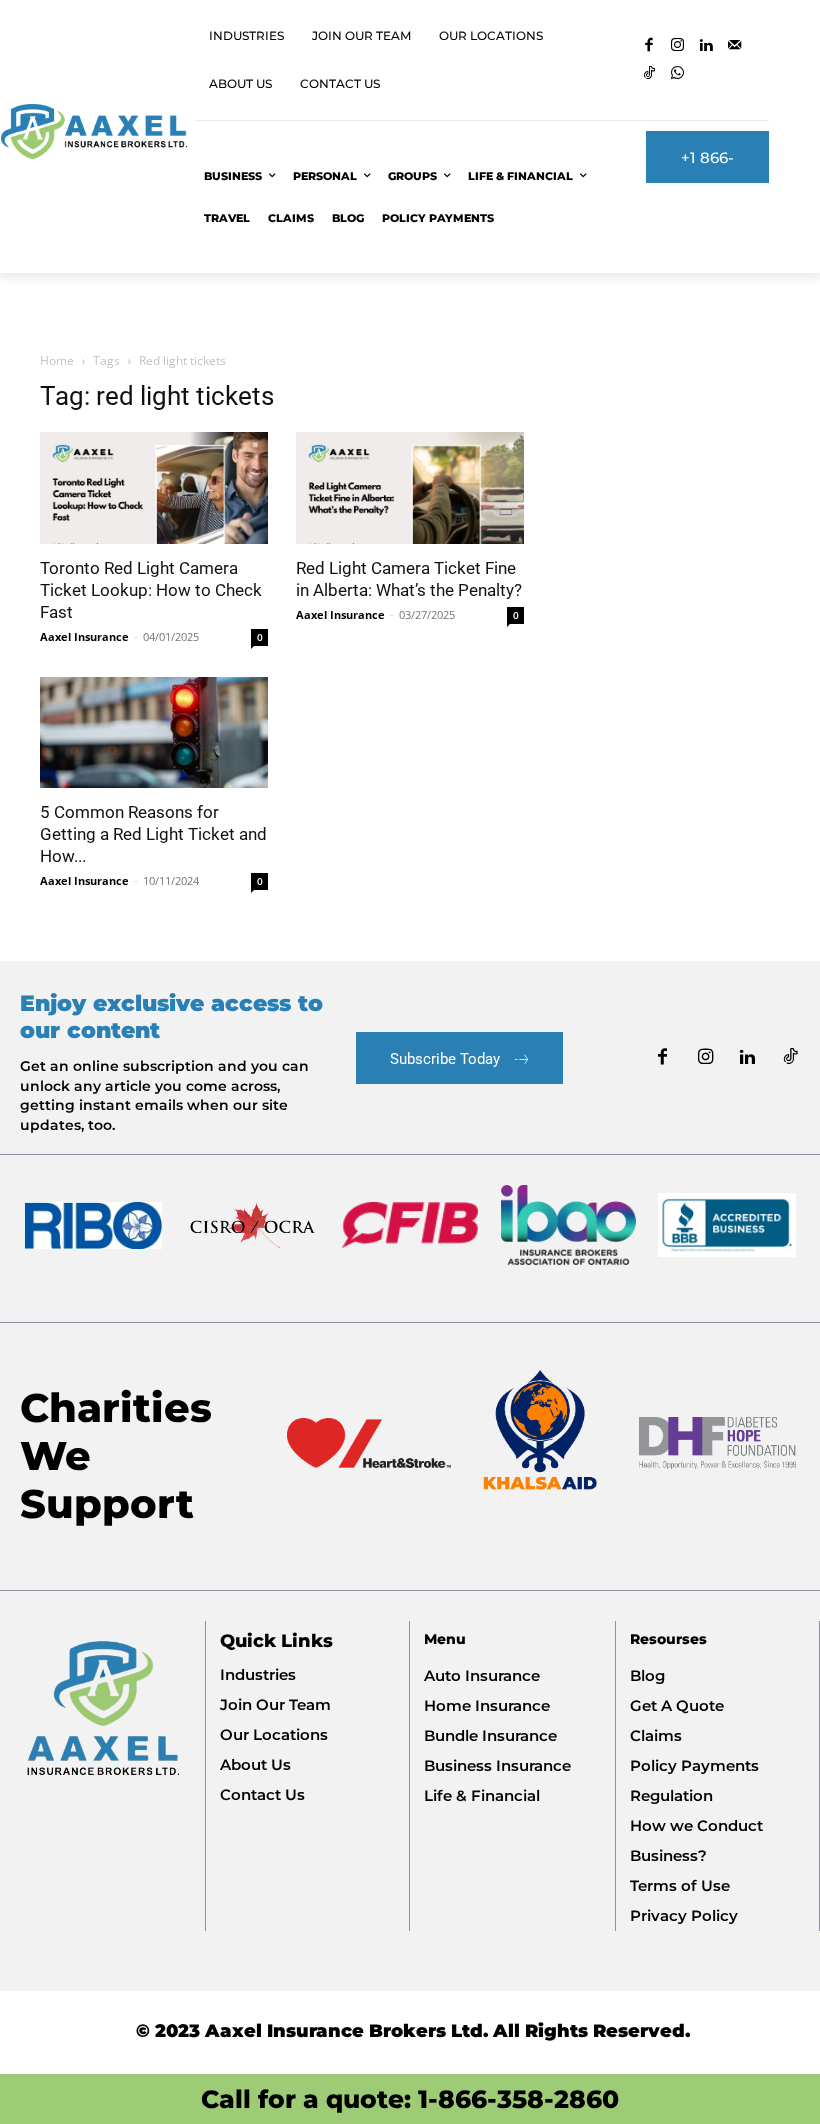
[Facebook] (649, 46)
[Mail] (735, 46)
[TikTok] (649, 74)
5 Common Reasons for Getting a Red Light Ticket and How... (153, 834)
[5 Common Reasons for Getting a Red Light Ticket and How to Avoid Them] (154, 733)
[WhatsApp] (678, 74)
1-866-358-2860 (518, 2099)
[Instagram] (678, 46)
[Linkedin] (706, 46)
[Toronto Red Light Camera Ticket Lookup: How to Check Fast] (154, 488)
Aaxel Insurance (84, 636)
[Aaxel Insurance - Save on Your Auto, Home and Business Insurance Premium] (93, 131)
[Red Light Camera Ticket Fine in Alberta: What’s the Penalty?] (410, 488)
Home (57, 360)
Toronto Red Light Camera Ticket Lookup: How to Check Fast (151, 590)
